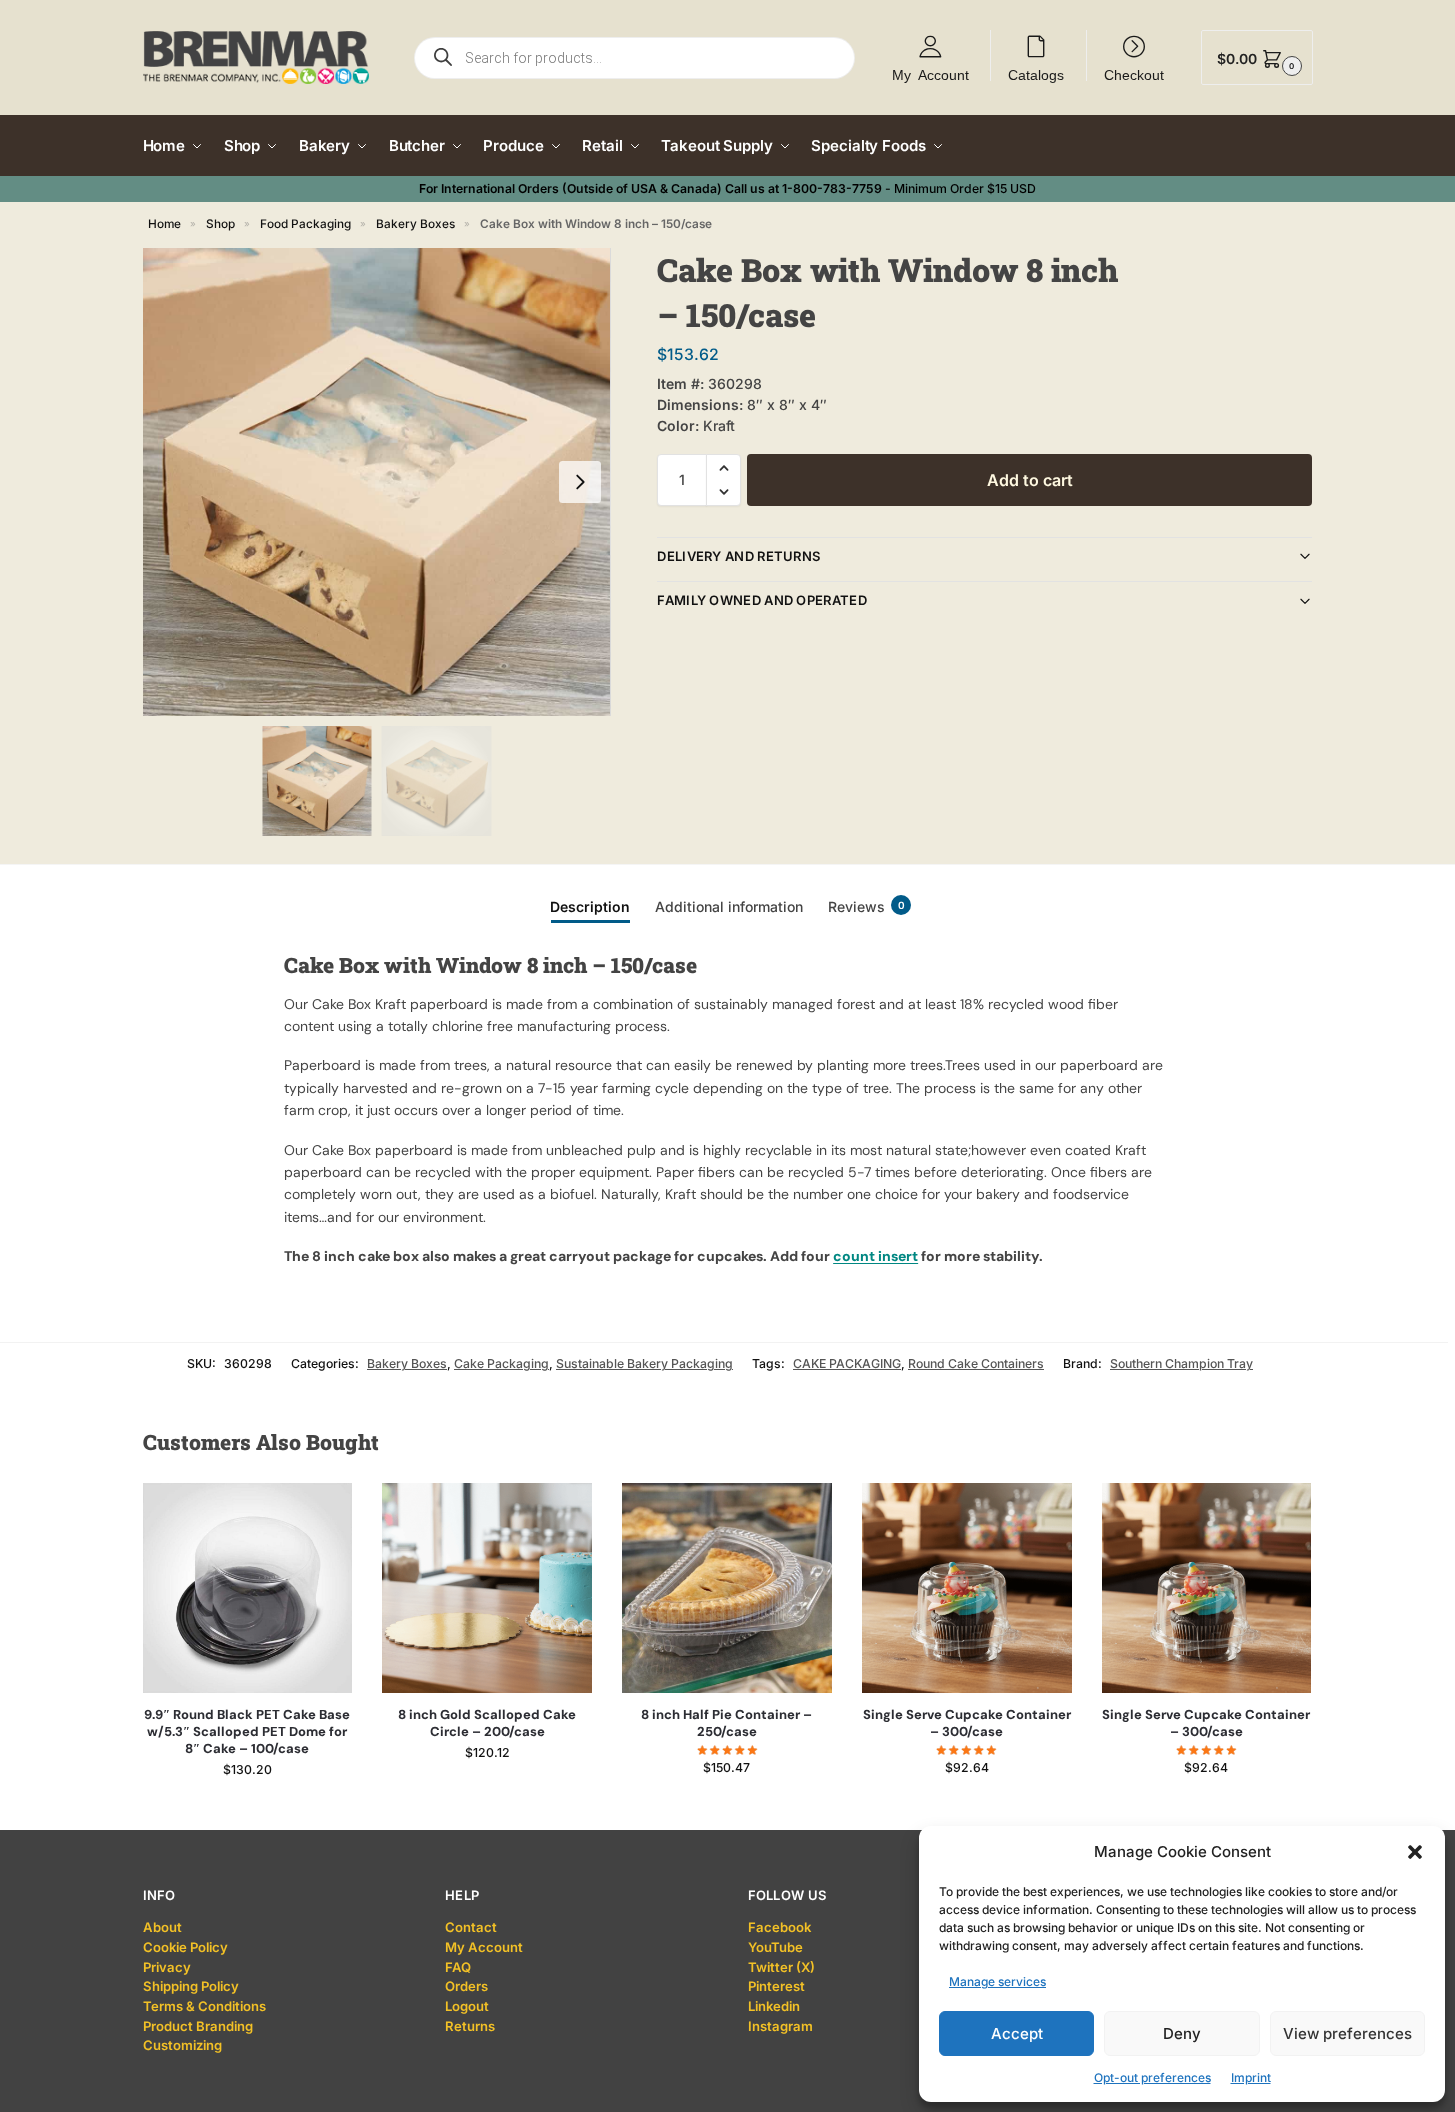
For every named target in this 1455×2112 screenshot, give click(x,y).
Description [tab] (590, 906)
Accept (1017, 2033)
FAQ (458, 1967)
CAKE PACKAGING (847, 1363)
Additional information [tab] (729, 906)
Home (164, 224)
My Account (930, 74)
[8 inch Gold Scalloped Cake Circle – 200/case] (487, 1588)
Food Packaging (305, 224)
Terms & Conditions (204, 2006)
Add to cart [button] (247, 1809)
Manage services (997, 1981)
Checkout (1134, 74)
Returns (470, 2026)
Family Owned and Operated (762, 600)
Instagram (780, 2026)
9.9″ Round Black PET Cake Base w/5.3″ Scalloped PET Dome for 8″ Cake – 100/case (247, 1732)
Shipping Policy (191, 1986)
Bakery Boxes (415, 224)
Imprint (1251, 2077)
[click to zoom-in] (377, 482)
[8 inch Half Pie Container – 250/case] (727, 1588)
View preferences (1347, 2033)
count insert (875, 1256)
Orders (466, 1986)
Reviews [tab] (866, 906)
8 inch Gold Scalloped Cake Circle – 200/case (487, 1723)
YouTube (775, 1947)
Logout (467, 2006)
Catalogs (1036, 74)
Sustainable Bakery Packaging (644, 1363)
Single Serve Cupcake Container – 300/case (967, 1723)
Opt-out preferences (1152, 2077)
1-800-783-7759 (832, 188)
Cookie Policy (185, 1947)
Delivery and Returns (738, 556)
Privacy (167, 1967)
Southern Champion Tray (1181, 1363)
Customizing (182, 2045)
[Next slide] (580, 482)
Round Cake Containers (976, 1363)
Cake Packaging (501, 1363)
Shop (220, 224)
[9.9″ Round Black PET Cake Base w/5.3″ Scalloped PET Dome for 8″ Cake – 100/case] (248, 1588)
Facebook (779, 1927)
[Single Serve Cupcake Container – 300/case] (967, 1588)
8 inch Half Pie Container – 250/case (726, 1723)
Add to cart (1030, 480)
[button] (1415, 1852)
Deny (1182, 2033)
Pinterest (776, 1986)
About (162, 1927)
